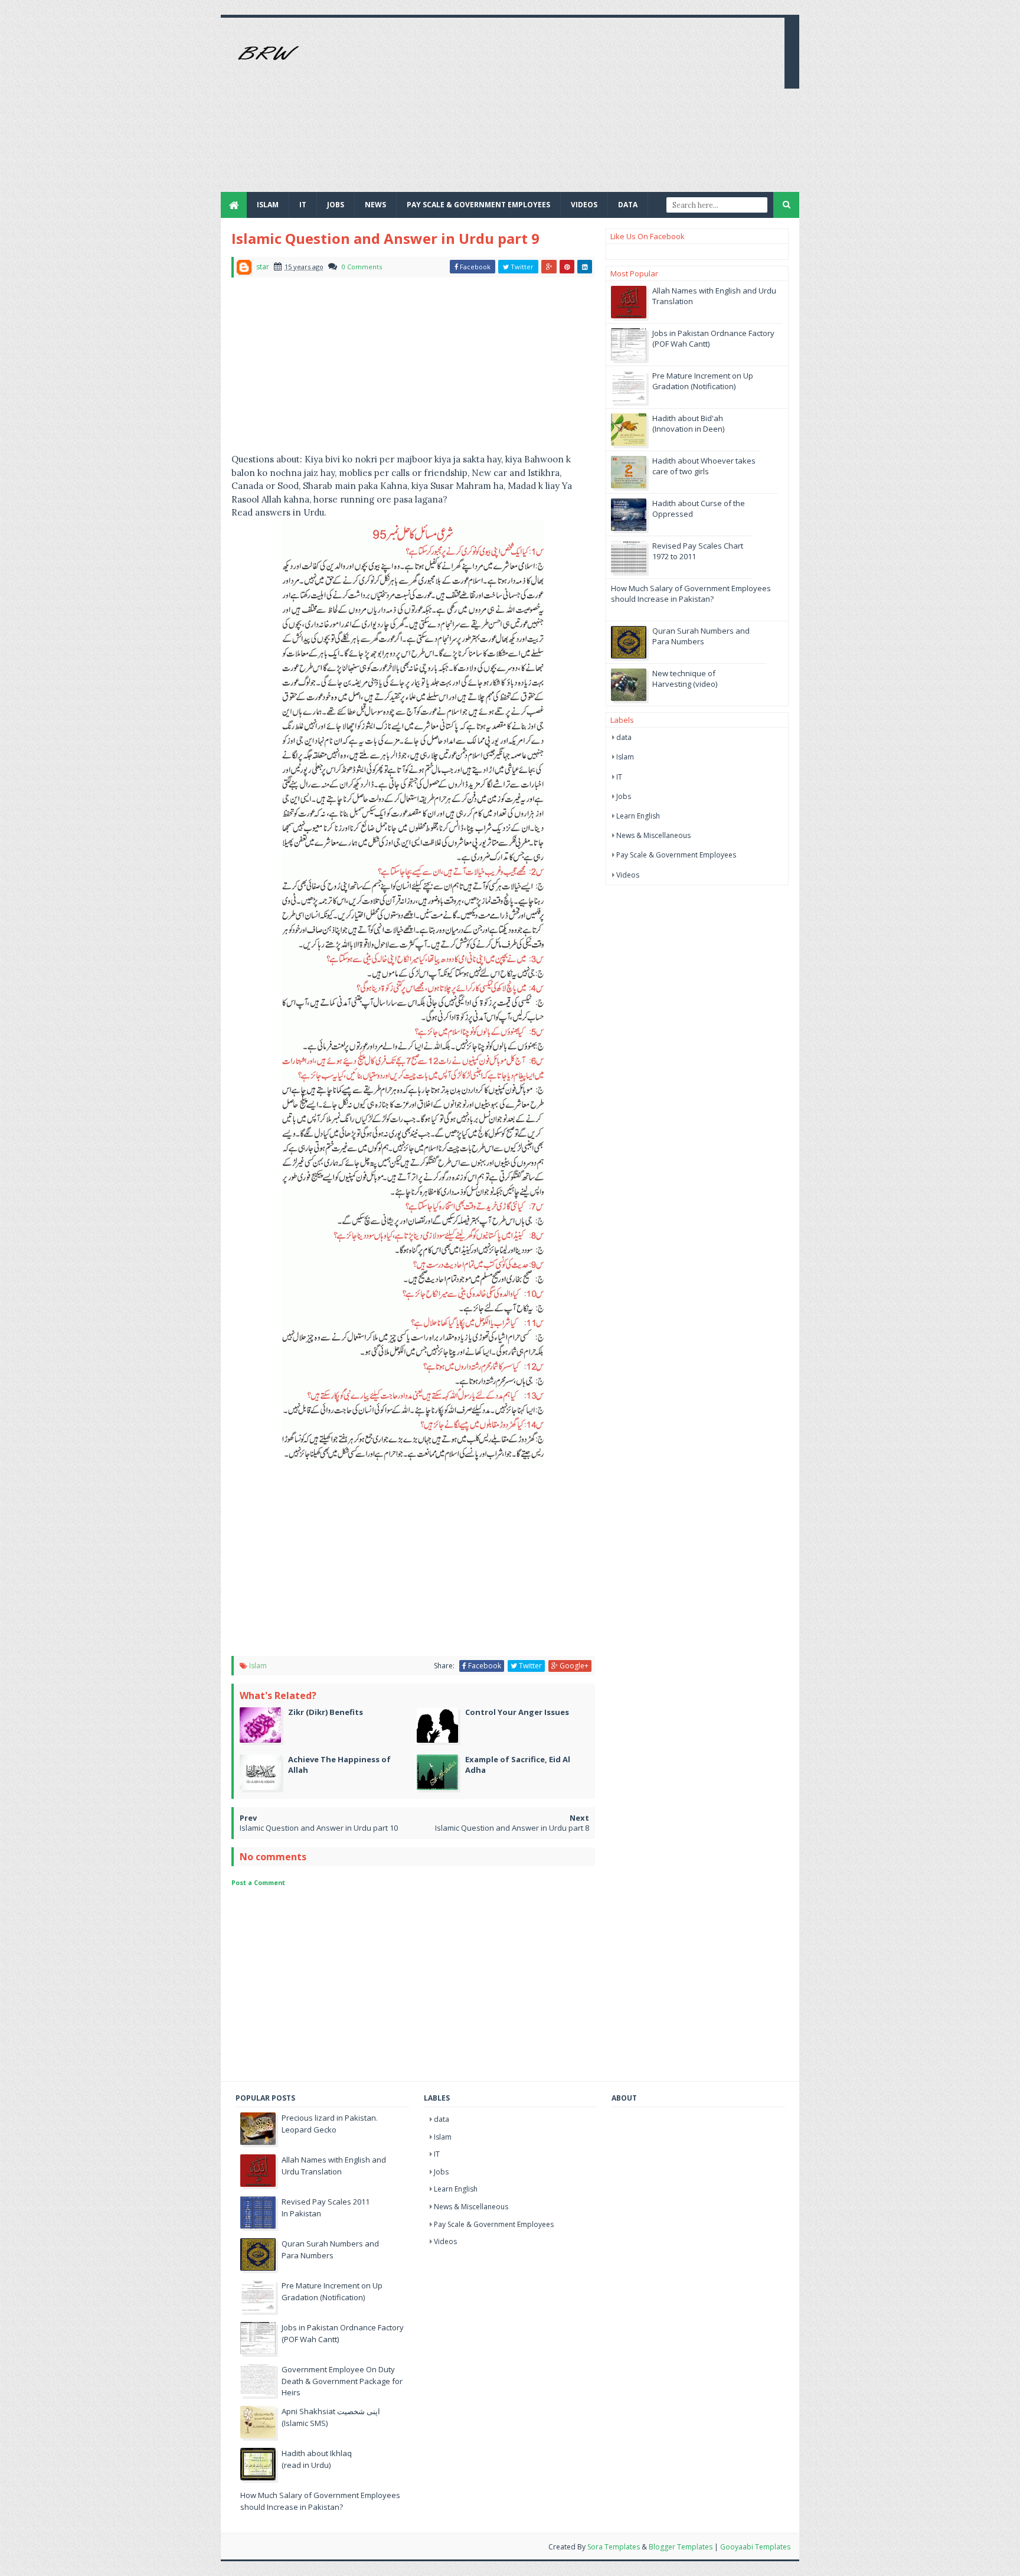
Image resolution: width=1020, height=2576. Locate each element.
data (624, 737)
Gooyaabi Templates (755, 2547)
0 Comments (362, 267)
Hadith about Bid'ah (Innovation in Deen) (688, 423)
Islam (268, 205)
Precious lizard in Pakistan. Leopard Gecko (330, 2124)
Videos (584, 205)
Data (628, 205)
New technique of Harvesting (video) (685, 679)
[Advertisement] (561, 109)
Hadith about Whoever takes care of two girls (704, 466)
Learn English (638, 816)
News (375, 205)
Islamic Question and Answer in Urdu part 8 (512, 1828)
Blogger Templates (681, 2547)
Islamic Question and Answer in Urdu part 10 (319, 1828)
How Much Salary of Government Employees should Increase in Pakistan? (691, 594)
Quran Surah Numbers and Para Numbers (701, 636)
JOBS (336, 205)
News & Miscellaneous (653, 835)
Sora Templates (614, 2547)
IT (303, 205)
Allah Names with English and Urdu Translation (334, 2166)
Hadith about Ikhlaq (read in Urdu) (317, 2459)
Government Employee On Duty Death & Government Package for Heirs (342, 2381)
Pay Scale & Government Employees (478, 205)
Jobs (624, 796)
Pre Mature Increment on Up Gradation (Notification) (703, 381)
